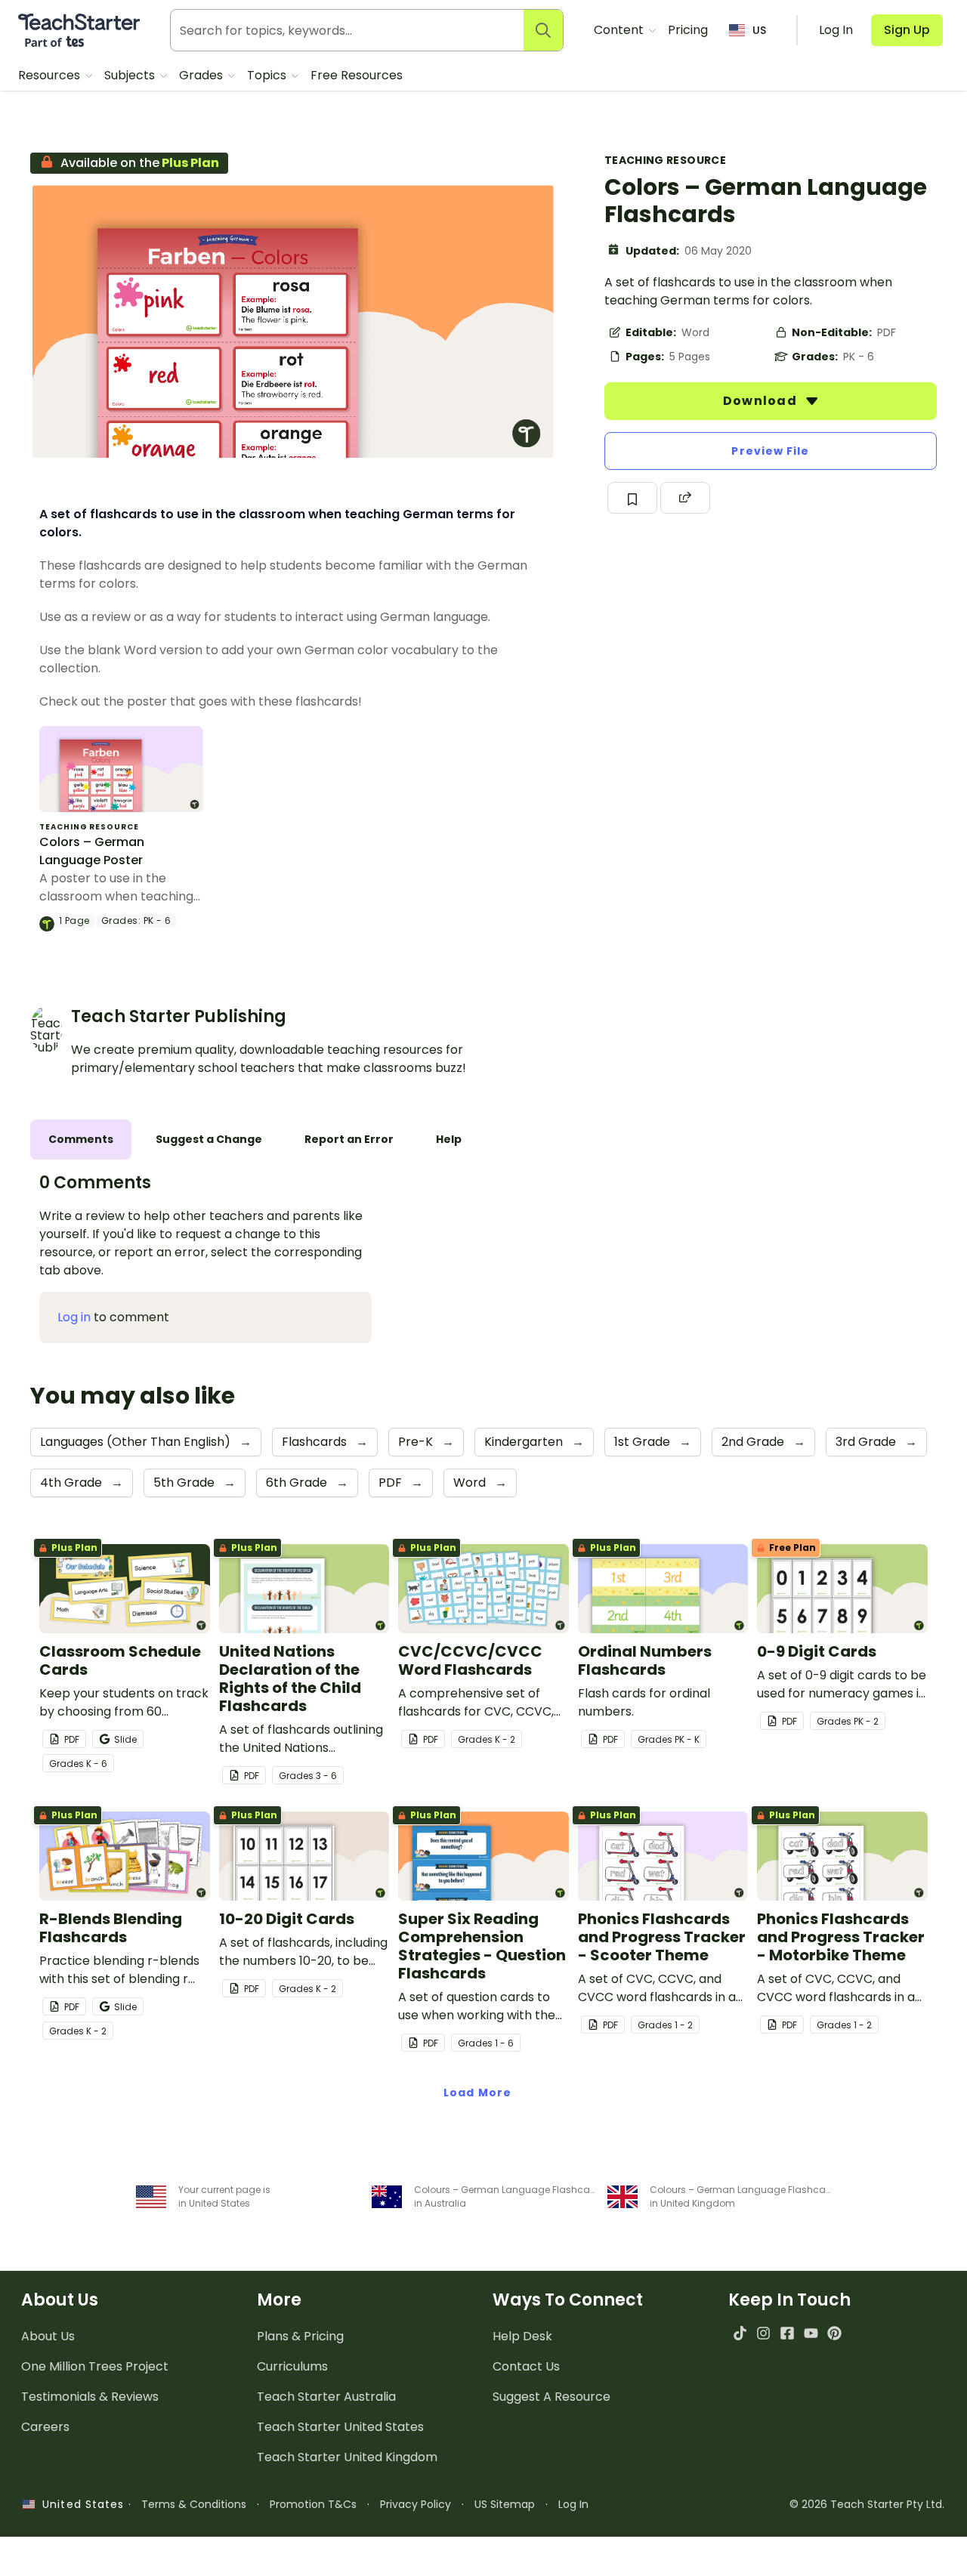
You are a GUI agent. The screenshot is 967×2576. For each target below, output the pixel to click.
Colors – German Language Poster (92, 851)
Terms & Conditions (194, 2504)
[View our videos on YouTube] (811, 2333)
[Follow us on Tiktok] (740, 2333)
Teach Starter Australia (326, 2397)
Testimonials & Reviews (90, 2397)
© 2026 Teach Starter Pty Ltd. (867, 2504)
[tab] (81, 1140)
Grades (202, 75)
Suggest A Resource (551, 2397)
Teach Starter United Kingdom (347, 2457)
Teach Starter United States (340, 2427)
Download (762, 401)
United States (79, 2504)
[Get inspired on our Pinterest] (834, 2333)
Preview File (770, 451)
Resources (51, 75)
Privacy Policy (416, 2504)
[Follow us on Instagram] (763, 2333)
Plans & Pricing (300, 2336)
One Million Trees (95, 2366)
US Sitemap (505, 2504)
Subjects (131, 75)
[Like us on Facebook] (787, 2333)
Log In (573, 2504)
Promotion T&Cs (313, 2504)
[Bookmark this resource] (632, 498)
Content (620, 30)
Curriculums (292, 2366)
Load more (477, 2093)
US (759, 30)
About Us (48, 2336)
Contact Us (526, 2366)
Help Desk (522, 2336)
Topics (268, 75)
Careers (45, 2427)
